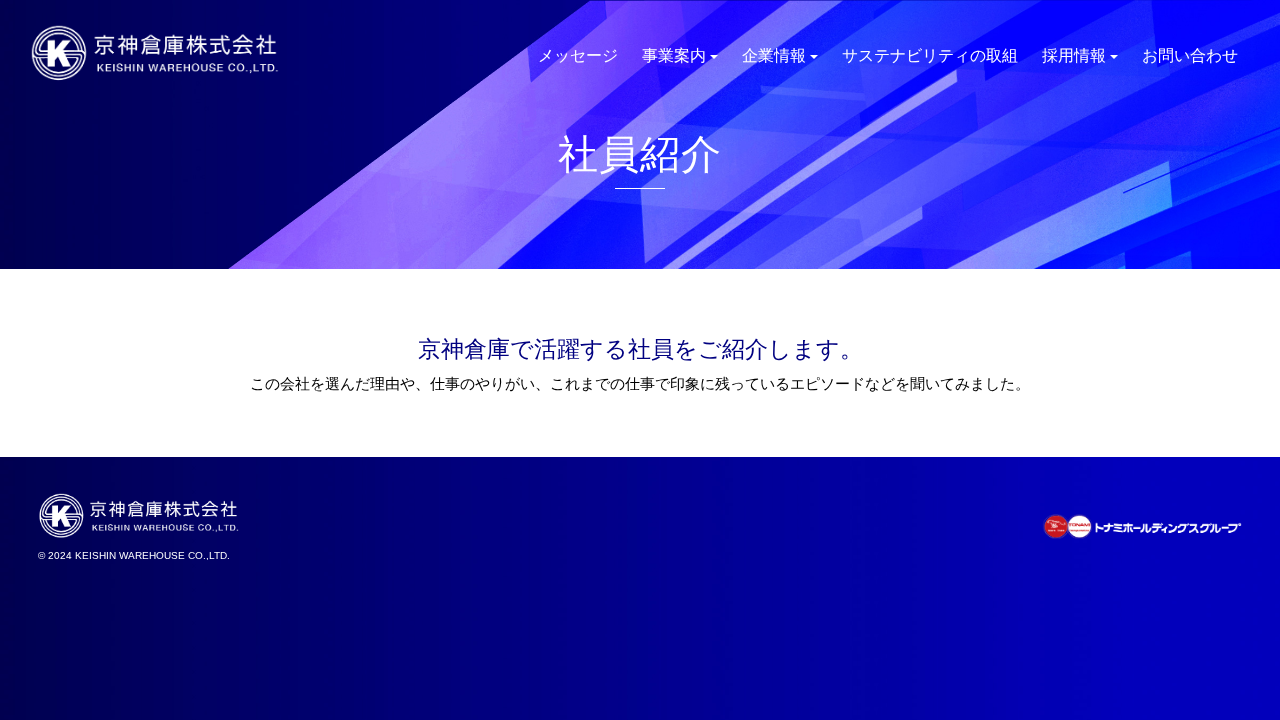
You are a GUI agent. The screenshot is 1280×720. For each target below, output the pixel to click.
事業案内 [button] (674, 55)
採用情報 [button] (1074, 55)
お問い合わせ (1190, 55)
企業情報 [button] (774, 55)
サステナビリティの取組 (930, 55)
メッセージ (578, 55)
